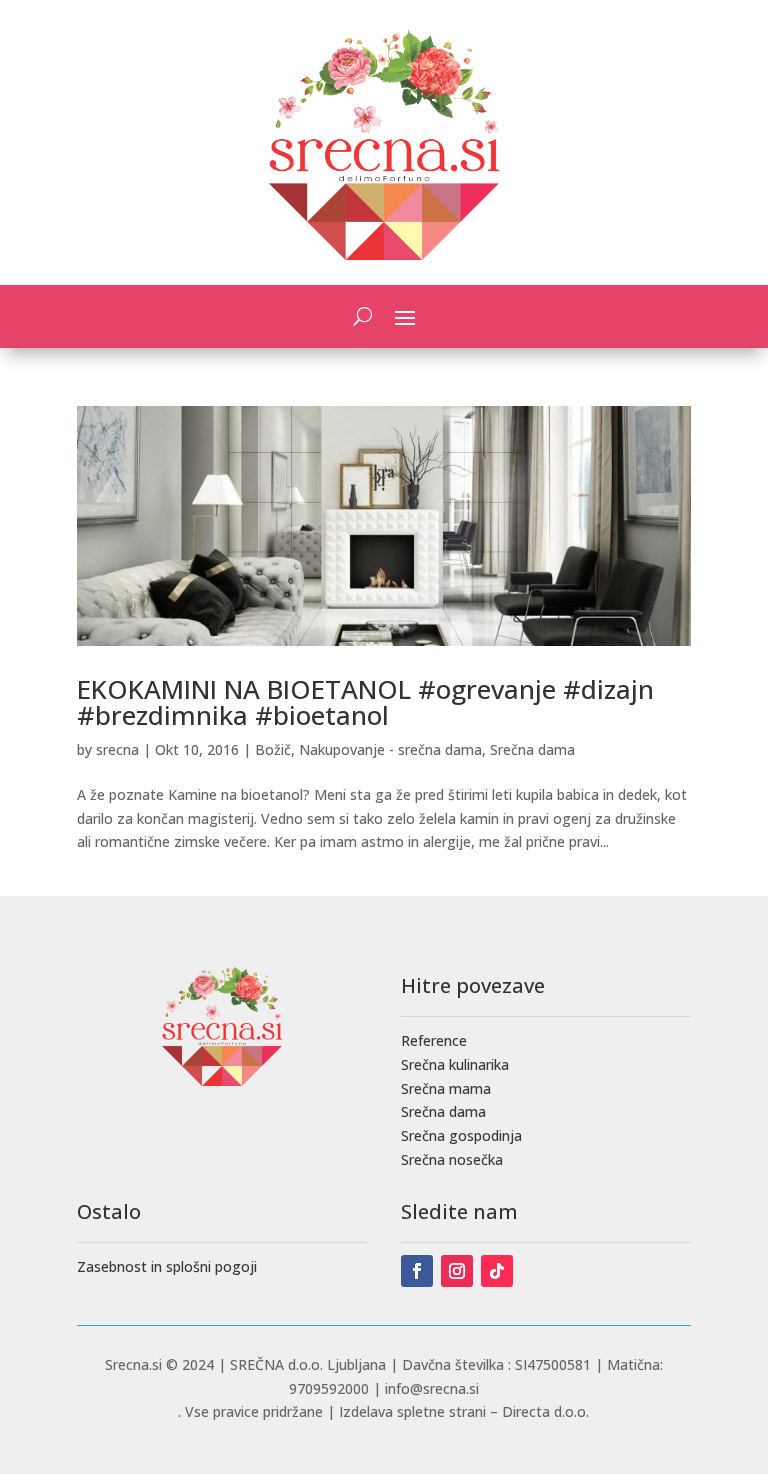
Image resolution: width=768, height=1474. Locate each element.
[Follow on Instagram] (457, 1271)
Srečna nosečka (452, 1159)
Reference (434, 1040)
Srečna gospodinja (461, 1135)
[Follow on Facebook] (417, 1271)
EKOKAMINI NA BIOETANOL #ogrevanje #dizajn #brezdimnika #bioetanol (365, 702)
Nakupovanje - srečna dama (390, 749)
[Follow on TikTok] (497, 1271)
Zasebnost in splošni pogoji (167, 1266)
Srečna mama (446, 1088)
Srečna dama (532, 749)
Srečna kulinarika (455, 1064)
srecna (117, 749)
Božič (273, 749)
